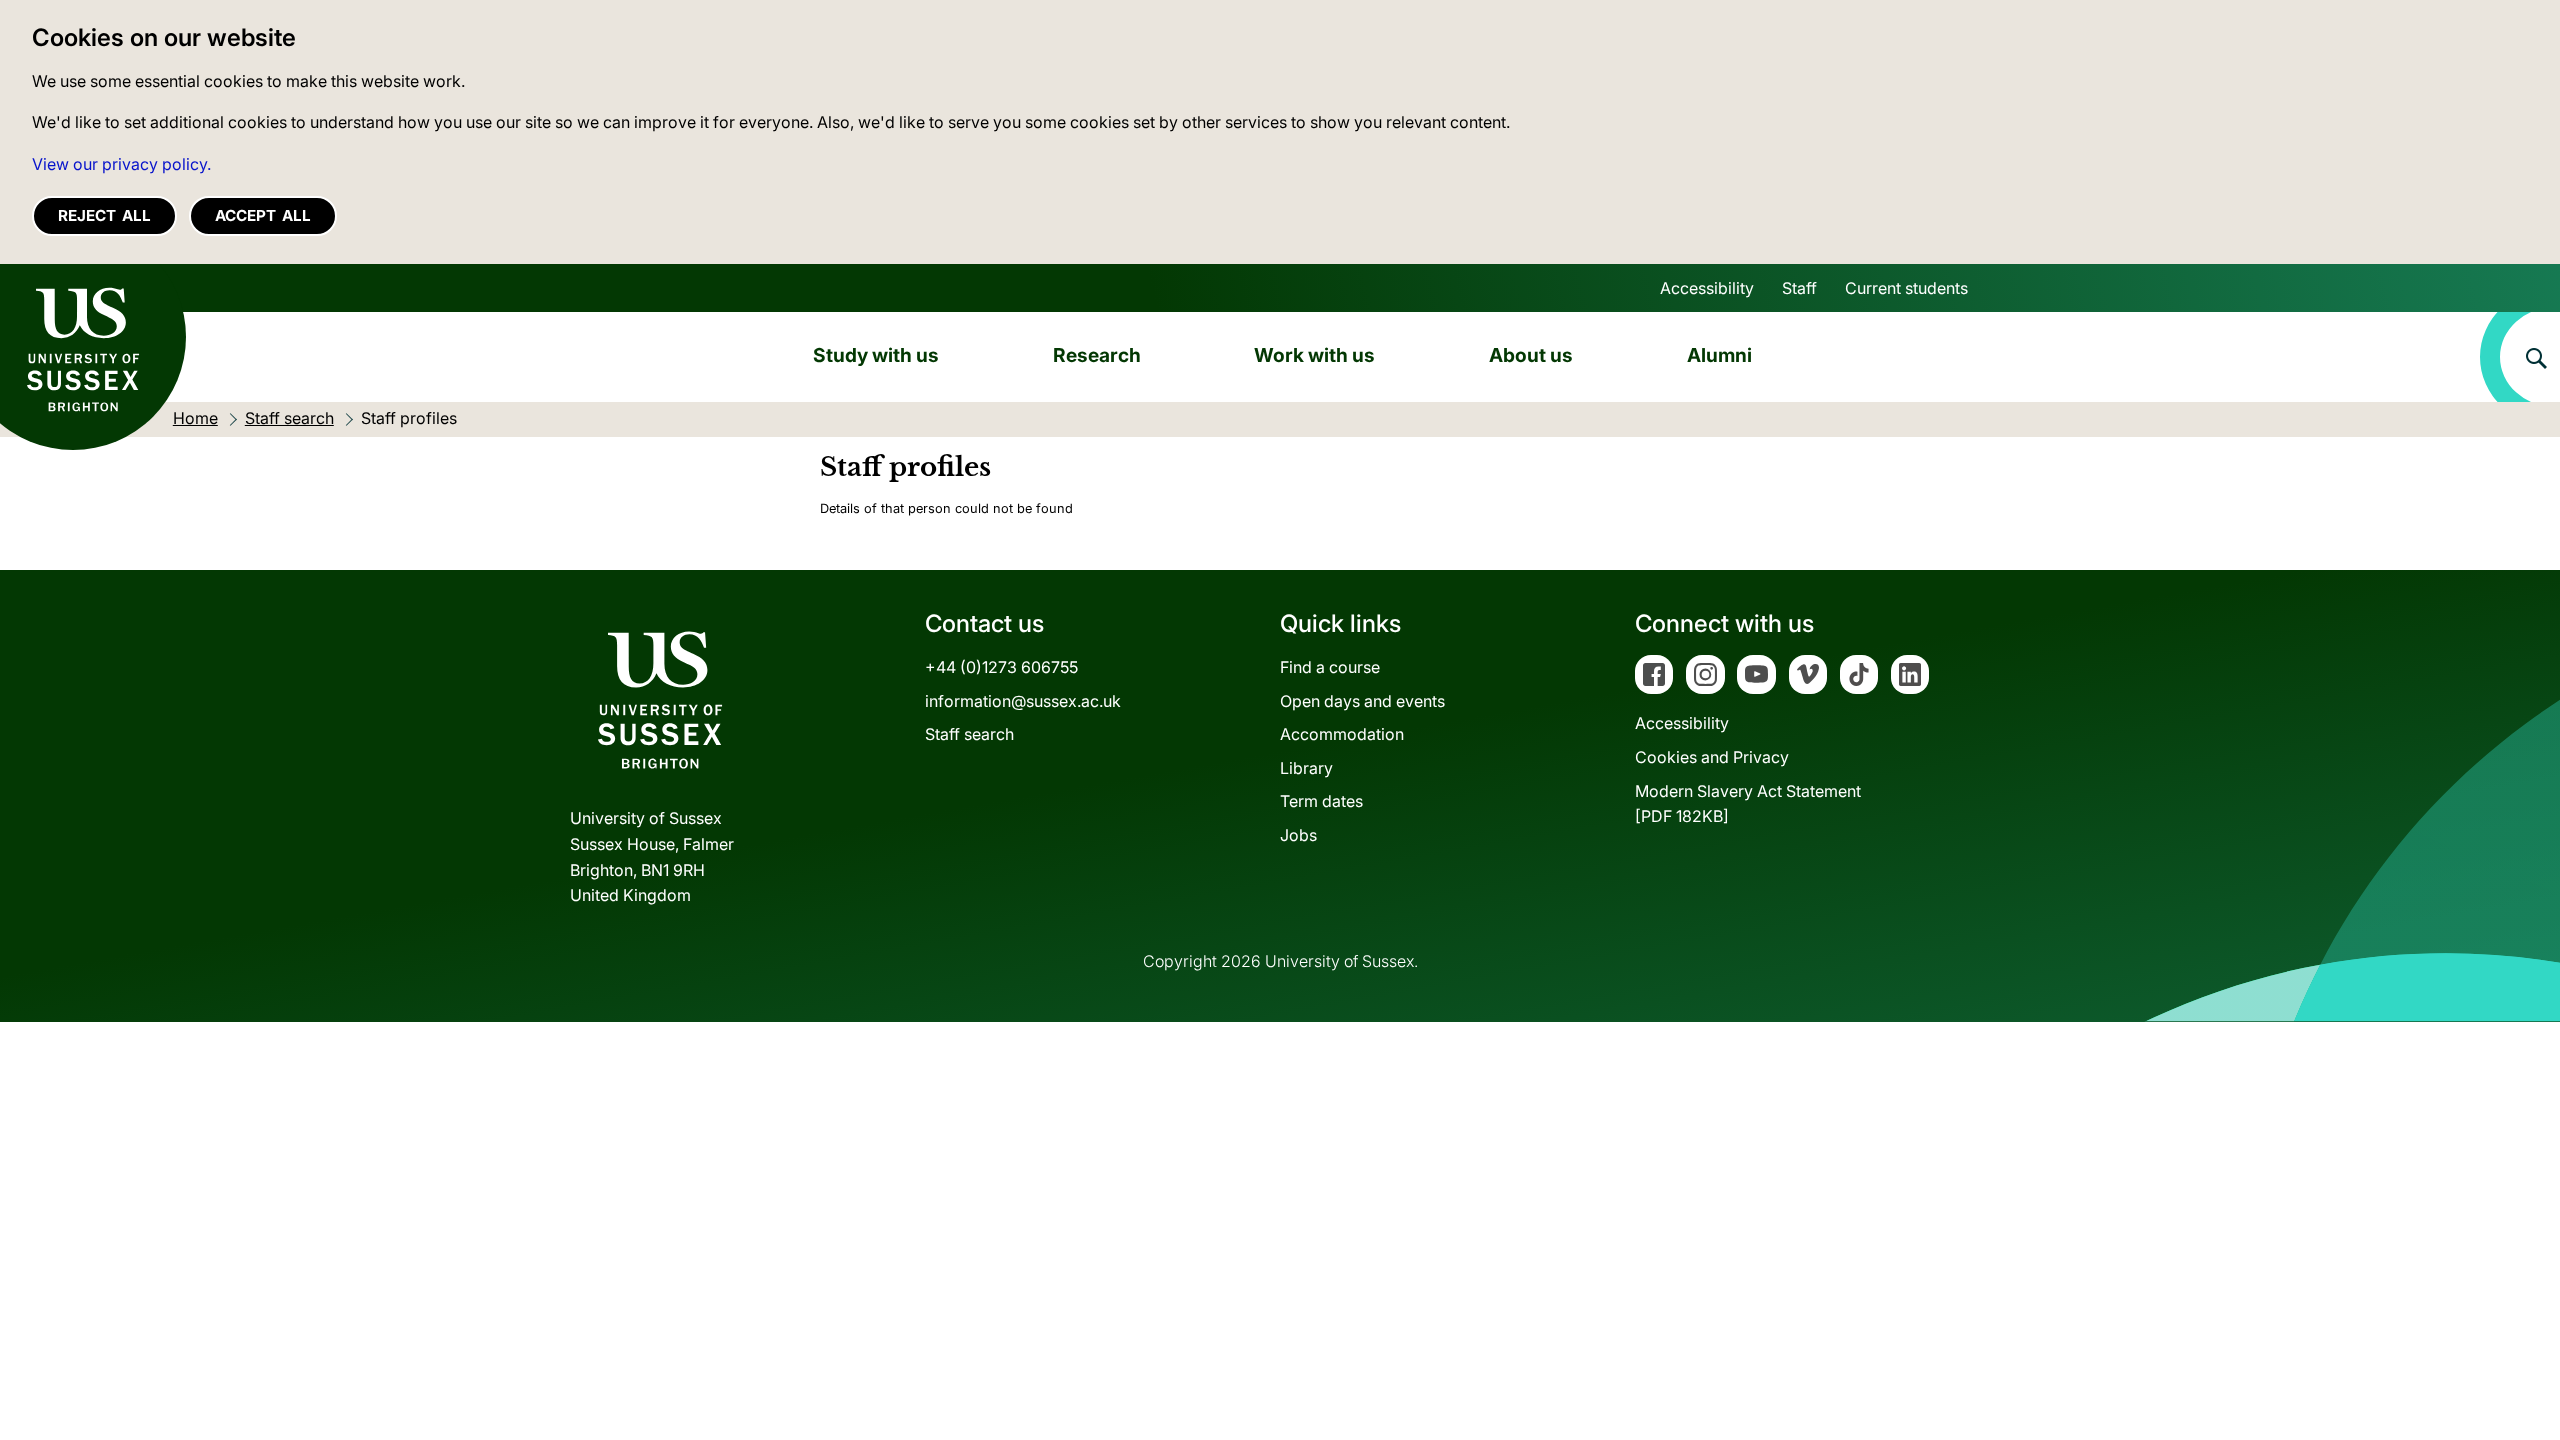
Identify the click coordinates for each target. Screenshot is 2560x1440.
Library (1306, 768)
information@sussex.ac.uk (1023, 701)
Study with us (876, 355)
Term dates (1321, 801)
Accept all (263, 215)
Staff (1799, 288)
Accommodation (1342, 734)
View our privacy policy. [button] (121, 164)
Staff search (969, 734)
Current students (1906, 288)
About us (1531, 355)
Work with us (1314, 355)
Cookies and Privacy (1712, 757)
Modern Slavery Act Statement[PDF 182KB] (1748, 804)
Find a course (1330, 667)
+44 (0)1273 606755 (1001, 667)
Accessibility (1707, 288)
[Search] (2520, 357)
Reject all (104, 215)
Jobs (1298, 835)
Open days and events (1362, 701)
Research (1097, 355)
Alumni (1719, 355)
